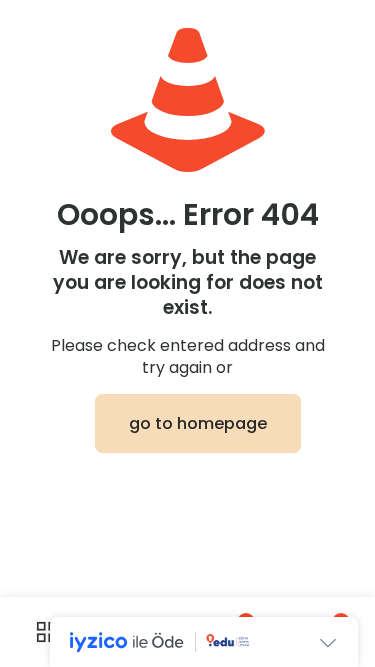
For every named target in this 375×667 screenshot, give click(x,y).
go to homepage (198, 423)
